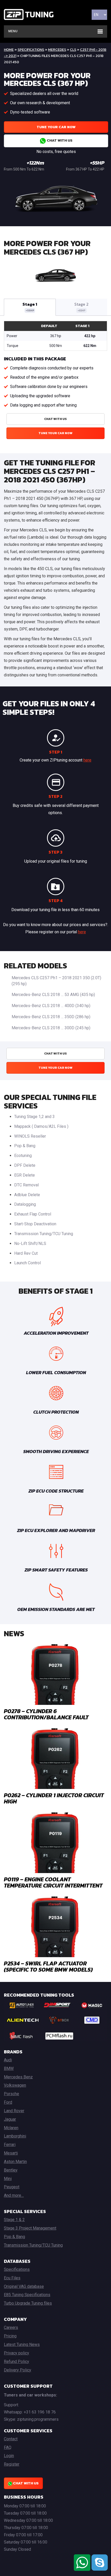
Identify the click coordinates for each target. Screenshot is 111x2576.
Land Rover (14, 2111)
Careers (11, 2327)
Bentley (11, 2170)
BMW (9, 2068)
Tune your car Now (56, 127)
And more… (14, 2195)
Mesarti (11, 2153)
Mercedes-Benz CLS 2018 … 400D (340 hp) (51, 1006)
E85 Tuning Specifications (27, 2295)
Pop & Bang (25, 1146)
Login (9, 2456)
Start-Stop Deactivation (35, 1224)
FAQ (8, 2447)
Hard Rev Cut (26, 1253)
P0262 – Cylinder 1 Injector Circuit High (54, 1798)
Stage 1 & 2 (14, 2220)
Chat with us (59, 140)
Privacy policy (17, 2353)
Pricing (10, 2336)
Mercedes (57, 50)
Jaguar (10, 2119)
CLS (73, 50)
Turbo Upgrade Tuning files (28, 2303)
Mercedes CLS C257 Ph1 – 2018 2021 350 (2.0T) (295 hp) (56, 981)
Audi (8, 2060)
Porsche (11, 2094)
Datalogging (25, 1204)
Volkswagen (15, 2085)
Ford (8, 2102)
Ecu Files (12, 2278)
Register (12, 2464)
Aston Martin (15, 2162)
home (9, 50)
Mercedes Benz (18, 2077)
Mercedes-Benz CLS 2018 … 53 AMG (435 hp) (53, 995)
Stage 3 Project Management (30, 2228)
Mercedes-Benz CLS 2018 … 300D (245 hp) (51, 1028)
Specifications (31, 50)
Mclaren (11, 2128)
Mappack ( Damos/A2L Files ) (41, 1126)
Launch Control (27, 1263)
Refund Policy (17, 2362)
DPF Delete (25, 1165)
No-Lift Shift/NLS (30, 1244)
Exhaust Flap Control (33, 1214)
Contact (11, 2439)
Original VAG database (24, 2286)
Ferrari (10, 2145)
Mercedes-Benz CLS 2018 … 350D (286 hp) (51, 1017)
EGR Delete (25, 1175)
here (87, 760)
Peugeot (12, 2187)
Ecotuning (23, 1156)
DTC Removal (26, 1185)
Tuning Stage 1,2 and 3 (34, 1117)
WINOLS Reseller (30, 1136)
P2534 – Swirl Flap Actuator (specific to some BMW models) (48, 1967)
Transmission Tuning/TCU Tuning (44, 1234)
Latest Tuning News (22, 2344)
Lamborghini (15, 2136)
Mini (8, 2179)
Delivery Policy (18, 2370)
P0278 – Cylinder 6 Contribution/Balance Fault (46, 1714)
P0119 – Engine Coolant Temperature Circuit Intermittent (53, 1882)
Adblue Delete (27, 1195)
